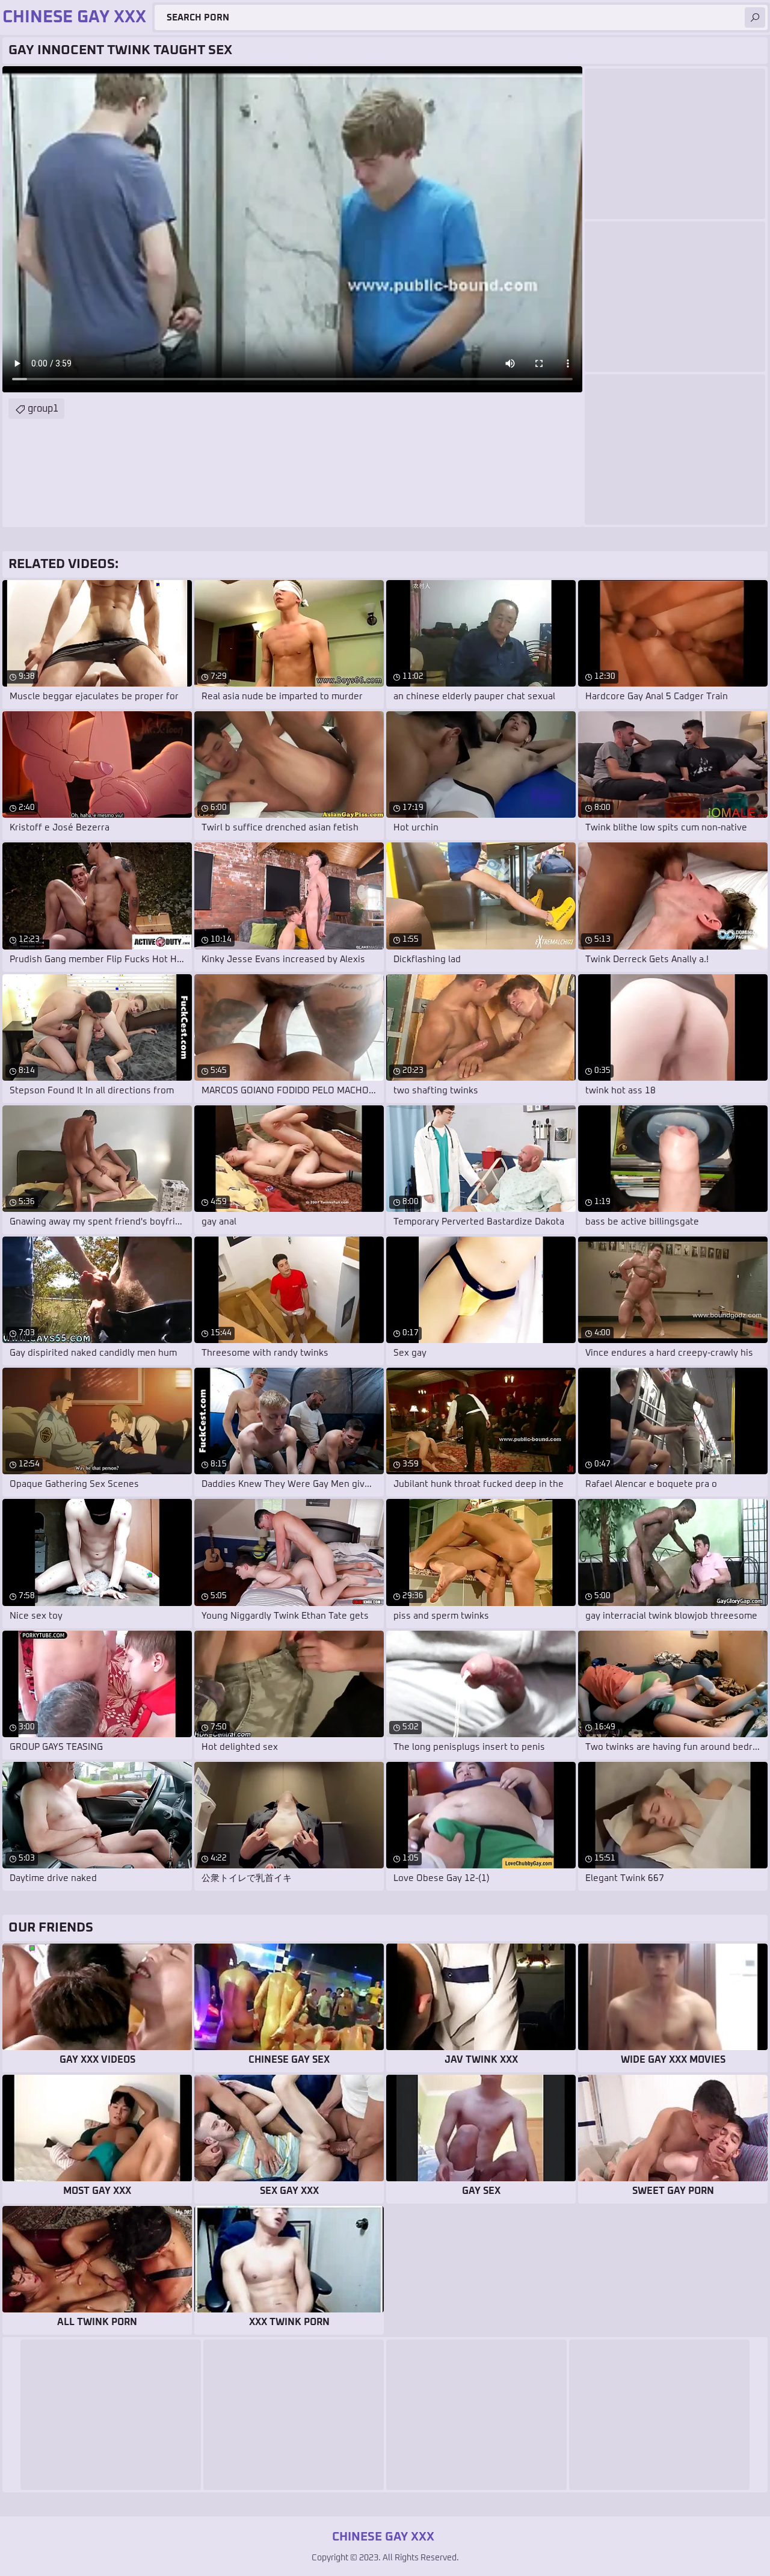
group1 (43, 409)
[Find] (755, 17)
